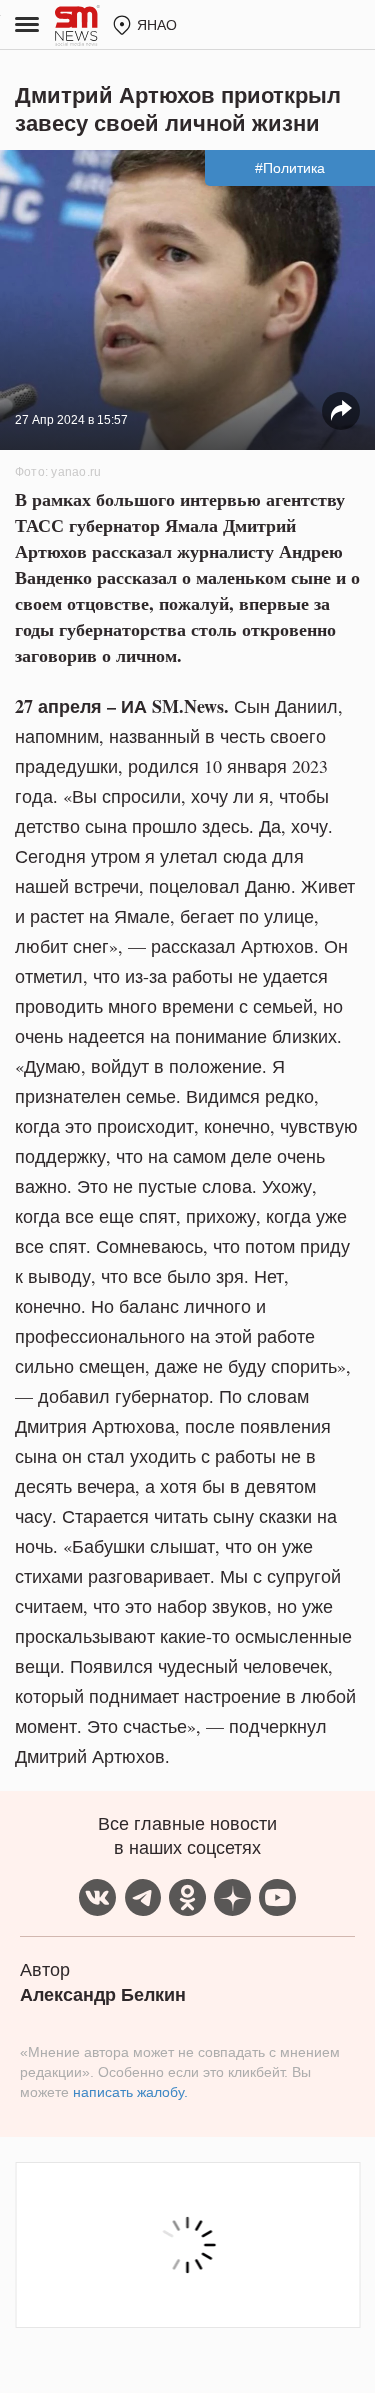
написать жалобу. (130, 2092)
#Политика (290, 168)
